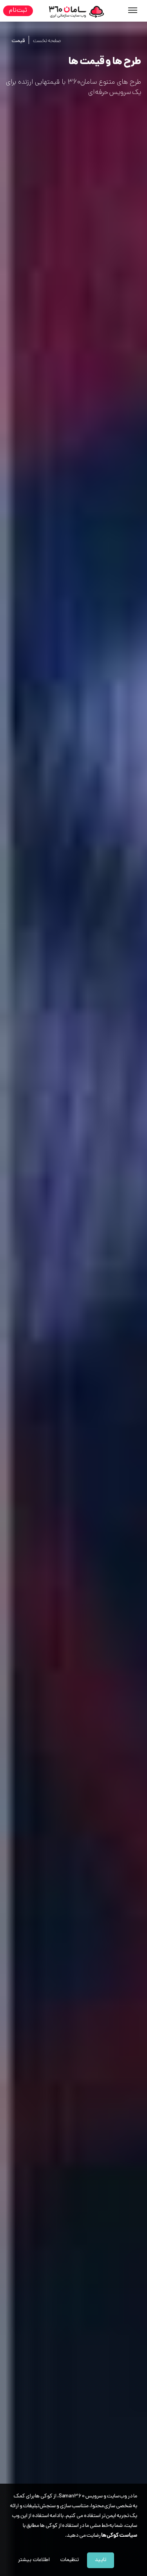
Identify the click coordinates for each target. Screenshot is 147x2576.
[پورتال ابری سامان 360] (76, 12)
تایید (101, 2560)
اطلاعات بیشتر (34, 2560)
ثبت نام (18, 11)
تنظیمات (70, 2560)
